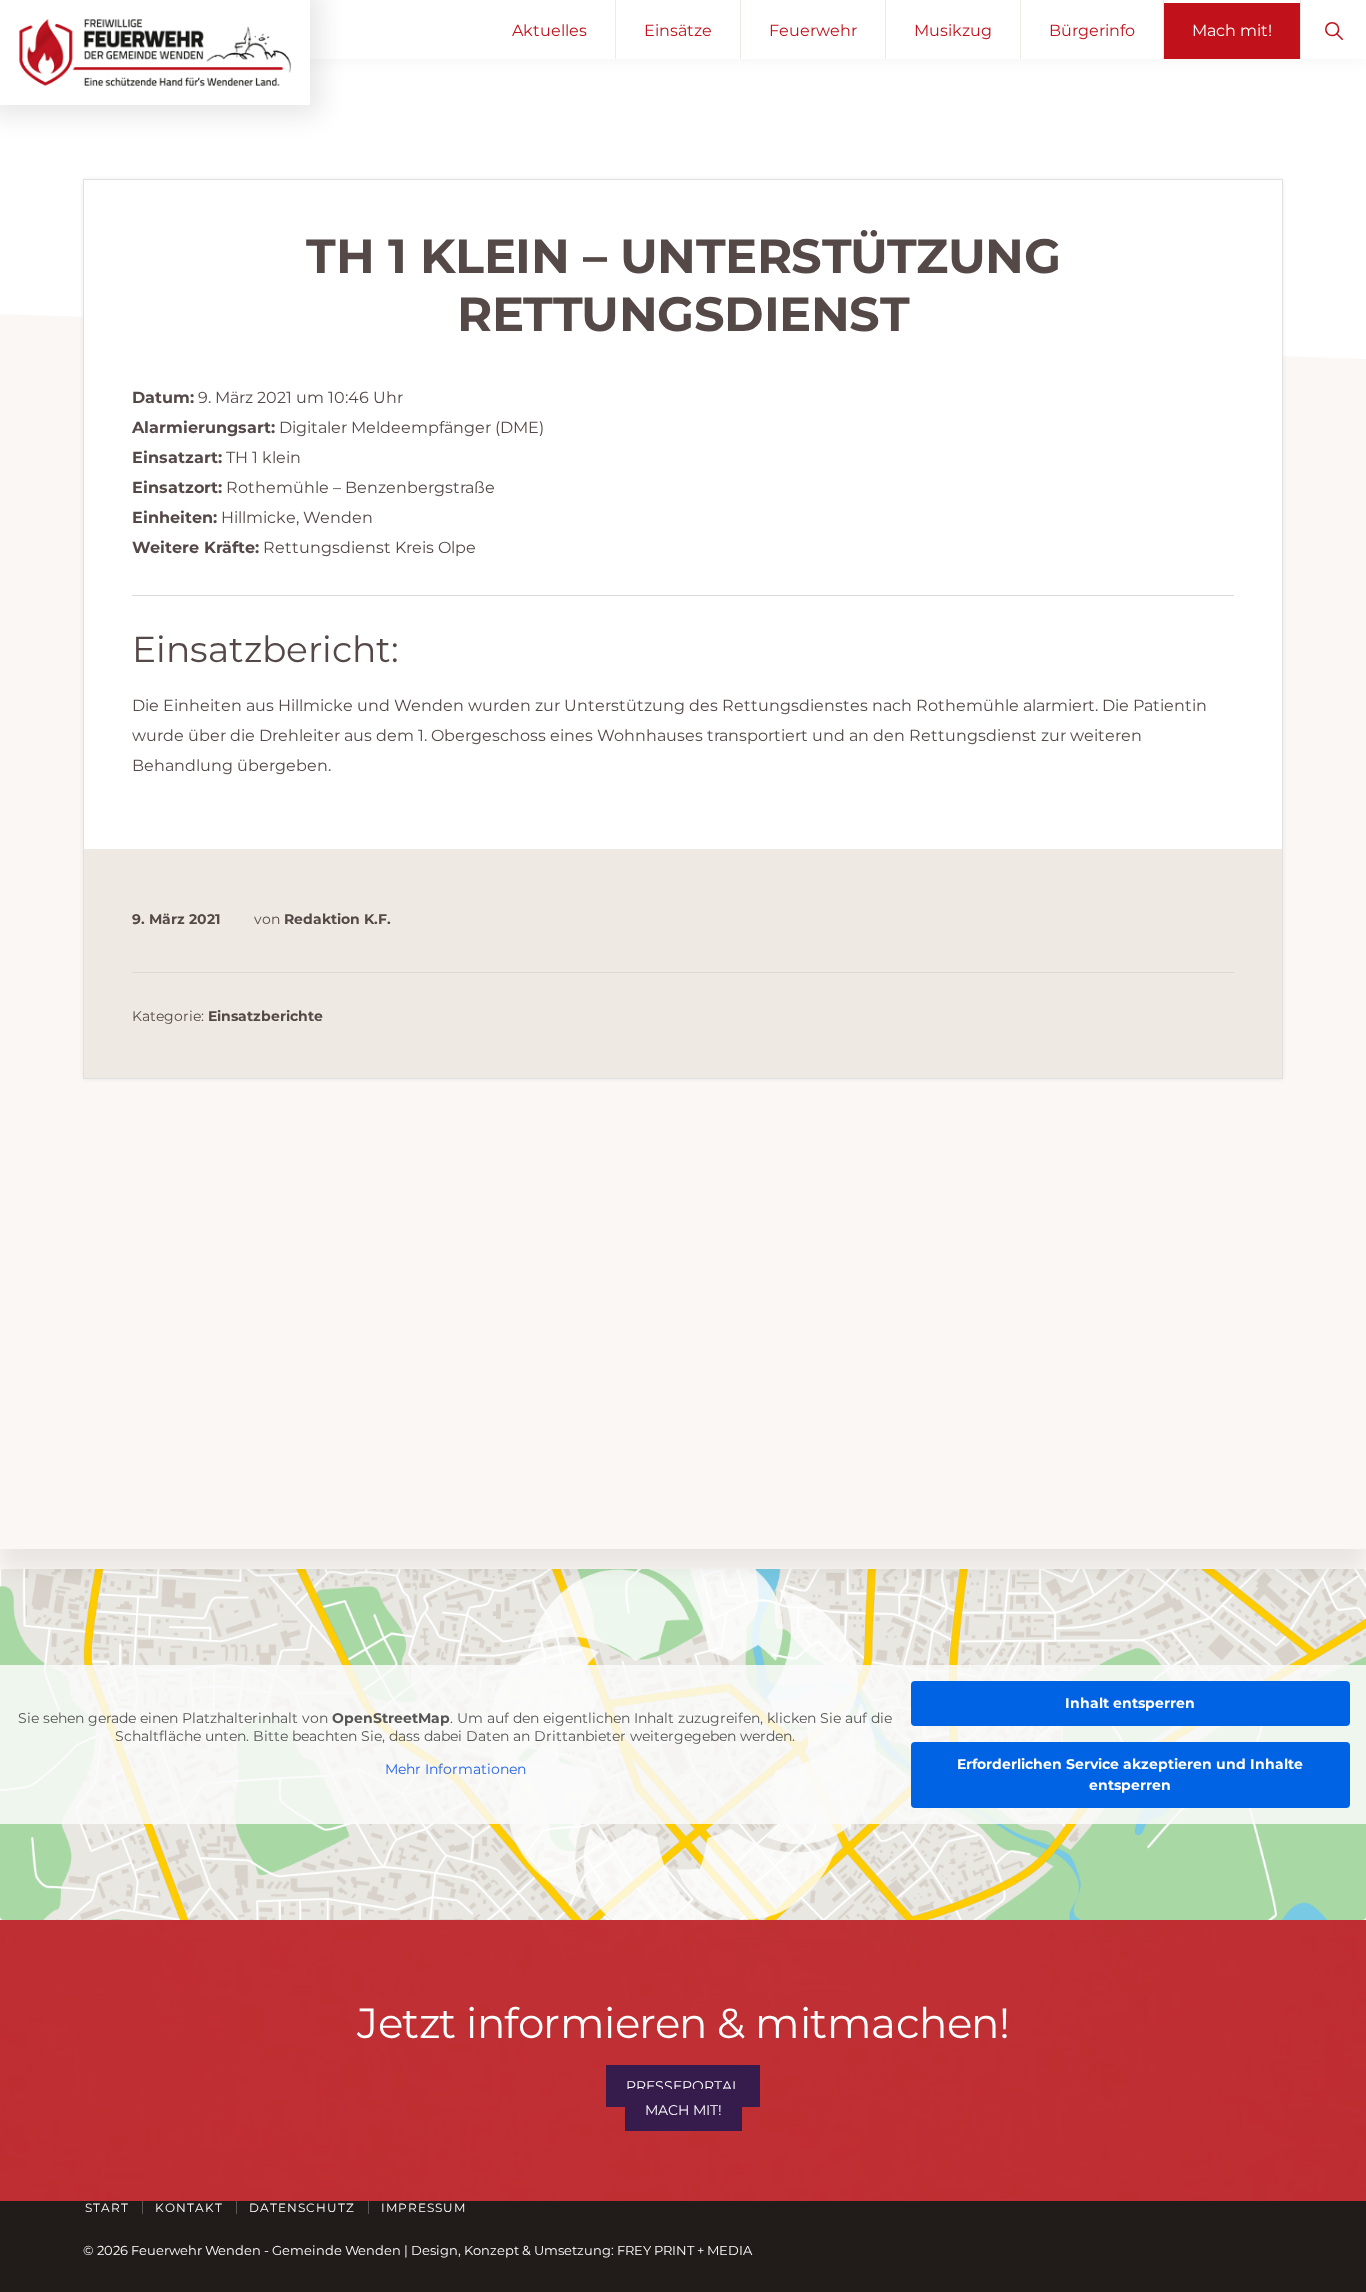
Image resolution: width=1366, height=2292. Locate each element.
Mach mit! (683, 2110)
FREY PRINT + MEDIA (684, 2250)
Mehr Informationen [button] (455, 1769)
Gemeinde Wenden (336, 2250)
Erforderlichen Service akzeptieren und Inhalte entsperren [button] (1130, 1774)
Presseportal (683, 2086)
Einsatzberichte (265, 1016)
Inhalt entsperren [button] (1130, 1703)
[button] (1333, 29)
